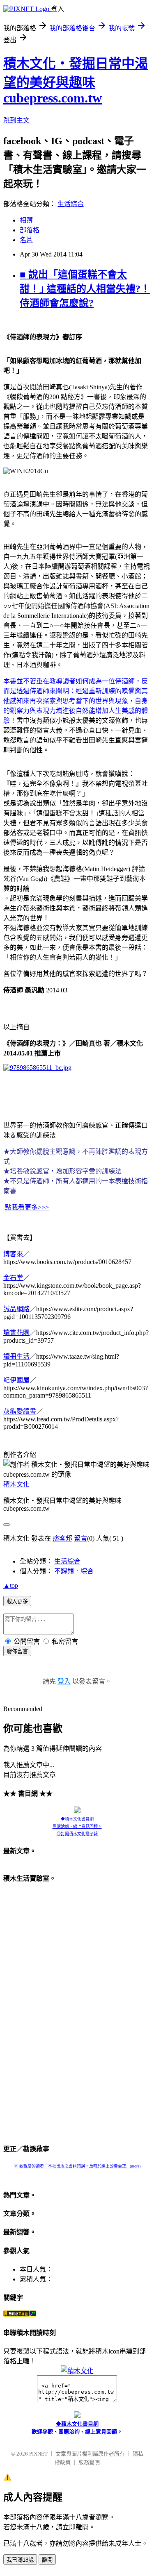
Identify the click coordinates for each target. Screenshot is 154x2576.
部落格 (30, 230)
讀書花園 (16, 1333)
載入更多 (17, 1601)
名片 (26, 240)
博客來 (13, 1254)
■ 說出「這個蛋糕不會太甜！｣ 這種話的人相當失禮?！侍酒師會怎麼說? (85, 289)
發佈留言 (17, 1651)
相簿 (26, 220)
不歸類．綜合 (74, 1571)
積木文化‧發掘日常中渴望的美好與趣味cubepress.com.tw (76, 81)
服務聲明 (89, 2462)
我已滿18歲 (20, 2560)
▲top (11, 1585)
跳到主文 (16, 120)
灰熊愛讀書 (20, 1411)
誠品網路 (16, 1309)
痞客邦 (62, 1538)
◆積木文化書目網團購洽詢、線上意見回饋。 (77, 1823)
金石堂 (13, 1278)
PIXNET (38, 2454)
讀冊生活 (16, 1356)
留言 (80, 1538)
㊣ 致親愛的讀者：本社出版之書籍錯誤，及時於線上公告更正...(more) (77, 2166)
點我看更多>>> (27, 1207)
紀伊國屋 (16, 1380)
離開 (47, 2560)
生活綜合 (71, 204)
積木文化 (16, 1484)
